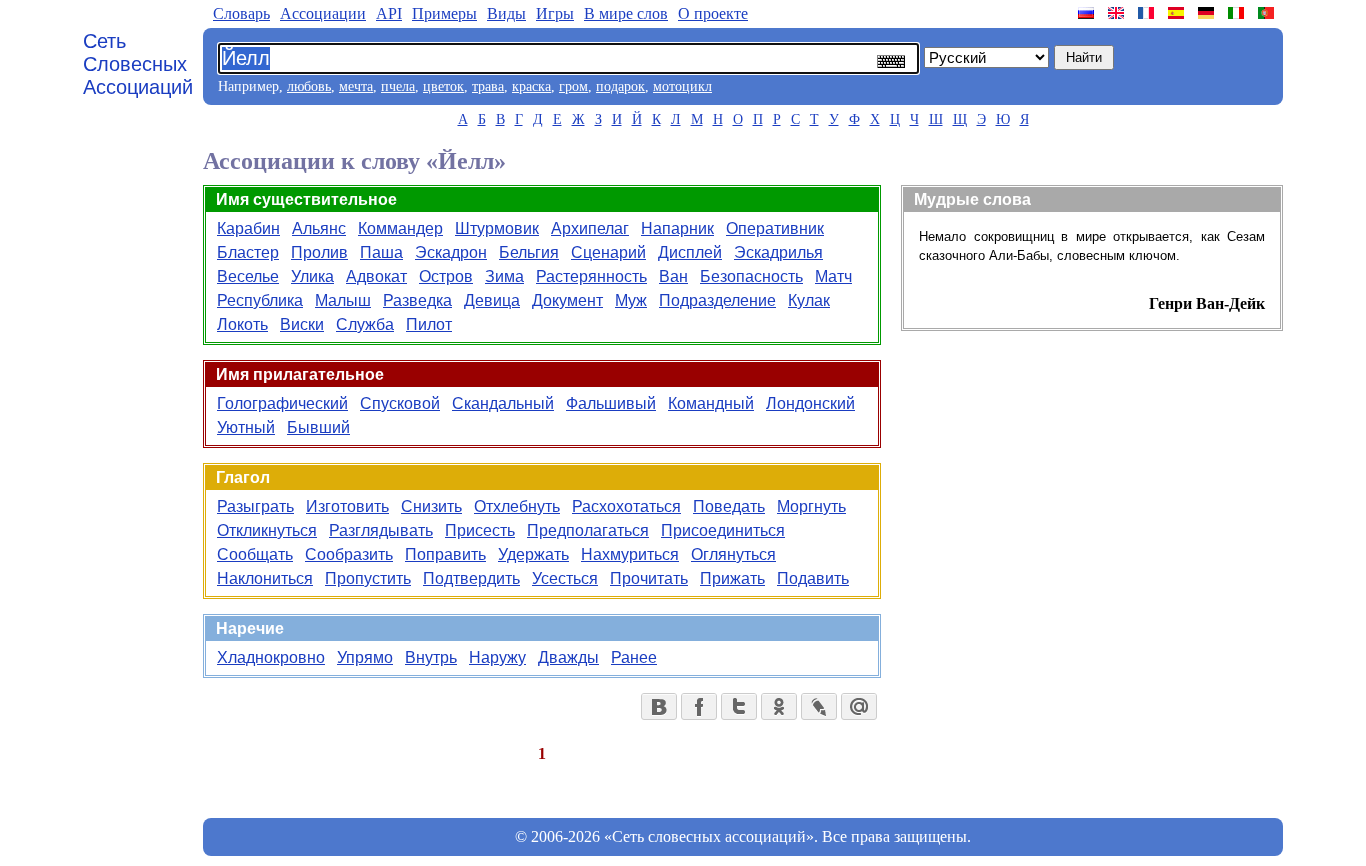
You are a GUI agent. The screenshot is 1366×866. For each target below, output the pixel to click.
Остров (446, 276)
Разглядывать (381, 530)
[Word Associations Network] (1118, 13)
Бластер (248, 252)
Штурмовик (497, 228)
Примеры (444, 13)
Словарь (241, 13)
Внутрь (431, 657)
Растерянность (591, 276)
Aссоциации (323, 13)
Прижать (732, 578)
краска (531, 86)
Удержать (533, 554)
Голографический (282, 403)
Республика (260, 300)
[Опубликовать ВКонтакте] (659, 706)
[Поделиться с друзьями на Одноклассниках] (779, 706)
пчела (398, 86)
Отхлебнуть (517, 506)
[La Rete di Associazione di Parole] (1238, 13)
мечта (356, 86)
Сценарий (608, 252)
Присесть (480, 530)
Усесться (565, 578)
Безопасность (751, 276)
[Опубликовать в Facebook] (699, 706)
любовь (309, 86)
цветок (443, 86)
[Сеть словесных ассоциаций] (1088, 13)
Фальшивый (611, 403)
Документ (567, 300)
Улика (312, 276)
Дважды (568, 657)
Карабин (248, 228)
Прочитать (649, 578)
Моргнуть (811, 506)
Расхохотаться (626, 506)
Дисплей (690, 252)
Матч (833, 276)
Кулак (809, 300)
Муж (631, 300)
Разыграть (255, 506)
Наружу (497, 657)
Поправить (445, 554)
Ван (673, 276)
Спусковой (400, 403)
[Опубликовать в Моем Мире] (859, 706)
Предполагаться (588, 530)
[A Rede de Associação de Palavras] (1268, 13)
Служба (365, 324)
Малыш (343, 300)
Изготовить (347, 506)
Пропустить (368, 578)
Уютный (246, 427)
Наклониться (265, 578)
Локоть (242, 324)
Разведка (417, 300)
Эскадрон (451, 252)
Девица (492, 300)
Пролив (319, 252)
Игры (555, 13)
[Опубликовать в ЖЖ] (819, 706)
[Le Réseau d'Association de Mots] (1148, 13)
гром (573, 86)
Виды (506, 13)
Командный (711, 403)
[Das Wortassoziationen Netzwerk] (1208, 13)
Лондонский (810, 403)
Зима (504, 276)
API (389, 13)
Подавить (813, 578)
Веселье (248, 276)
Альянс (319, 228)
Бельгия (529, 252)
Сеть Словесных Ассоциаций (138, 64)
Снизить (431, 506)
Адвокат (376, 276)
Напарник (677, 228)
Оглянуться (733, 554)
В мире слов (626, 13)
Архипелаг (590, 228)
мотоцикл (682, 86)
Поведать (729, 506)
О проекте (713, 13)
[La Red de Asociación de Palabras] (1178, 13)
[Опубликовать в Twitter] (739, 706)
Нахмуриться (630, 554)
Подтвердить (471, 578)
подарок (620, 86)
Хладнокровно (271, 657)
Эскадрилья (778, 252)
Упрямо (365, 657)
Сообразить (349, 554)
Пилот (429, 324)
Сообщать (255, 554)
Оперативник (775, 228)
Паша (381, 252)
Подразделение (717, 300)
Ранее (634, 657)
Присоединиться (723, 530)
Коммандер (400, 228)
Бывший (318, 427)
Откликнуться (267, 530)
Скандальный (503, 403)
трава (488, 86)
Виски (302, 324)
